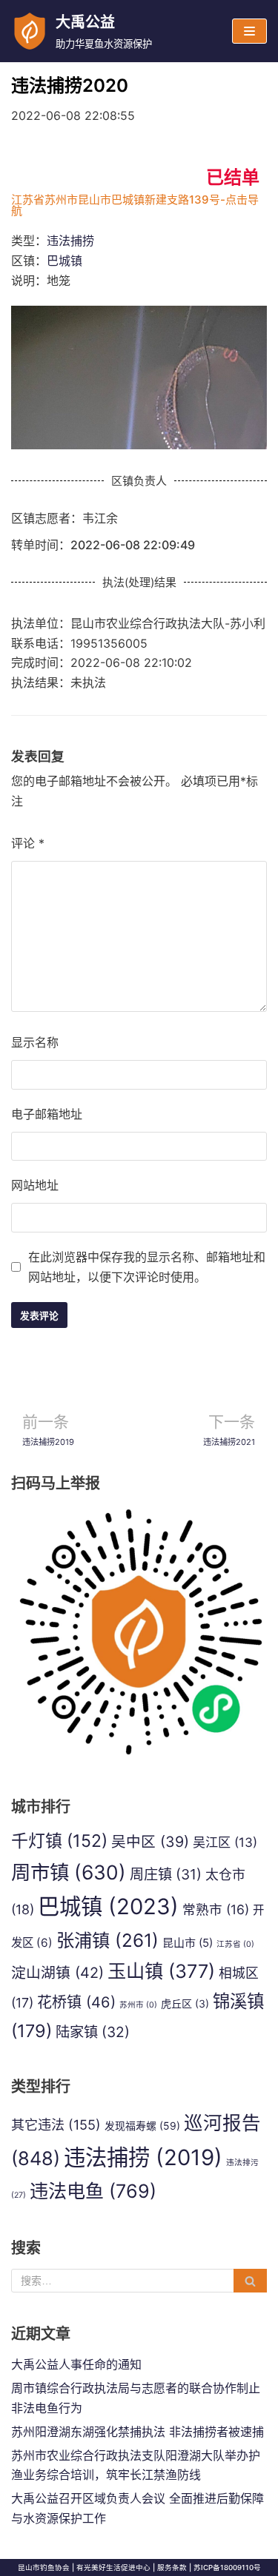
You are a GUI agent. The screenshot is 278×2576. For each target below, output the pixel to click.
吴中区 (150, 1842)
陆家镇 (93, 2032)
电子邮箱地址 (47, 1114)
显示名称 (35, 1042)
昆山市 (188, 1943)
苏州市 (138, 2005)
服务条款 (172, 2567)
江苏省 (235, 1944)
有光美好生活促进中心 (113, 2567)
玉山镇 (161, 1971)
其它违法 (56, 2124)
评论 (28, 843)
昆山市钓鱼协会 (44, 2567)
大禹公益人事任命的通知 (76, 2364)
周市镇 (69, 1872)
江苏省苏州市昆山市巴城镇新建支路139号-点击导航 (135, 205)
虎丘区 (185, 2003)
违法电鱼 (93, 2191)
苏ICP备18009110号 (227, 2567)
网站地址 (35, 1185)
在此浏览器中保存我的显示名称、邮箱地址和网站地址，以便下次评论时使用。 (147, 1267)
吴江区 (225, 1842)
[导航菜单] (249, 31)
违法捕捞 (70, 241)
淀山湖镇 (57, 1973)
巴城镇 (64, 261)
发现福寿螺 (142, 2126)
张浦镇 (107, 1940)
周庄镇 (166, 1874)
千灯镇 (59, 1841)
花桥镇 (76, 2002)
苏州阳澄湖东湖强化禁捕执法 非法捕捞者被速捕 (138, 2432)
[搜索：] (139, 2281)
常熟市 (216, 1909)
